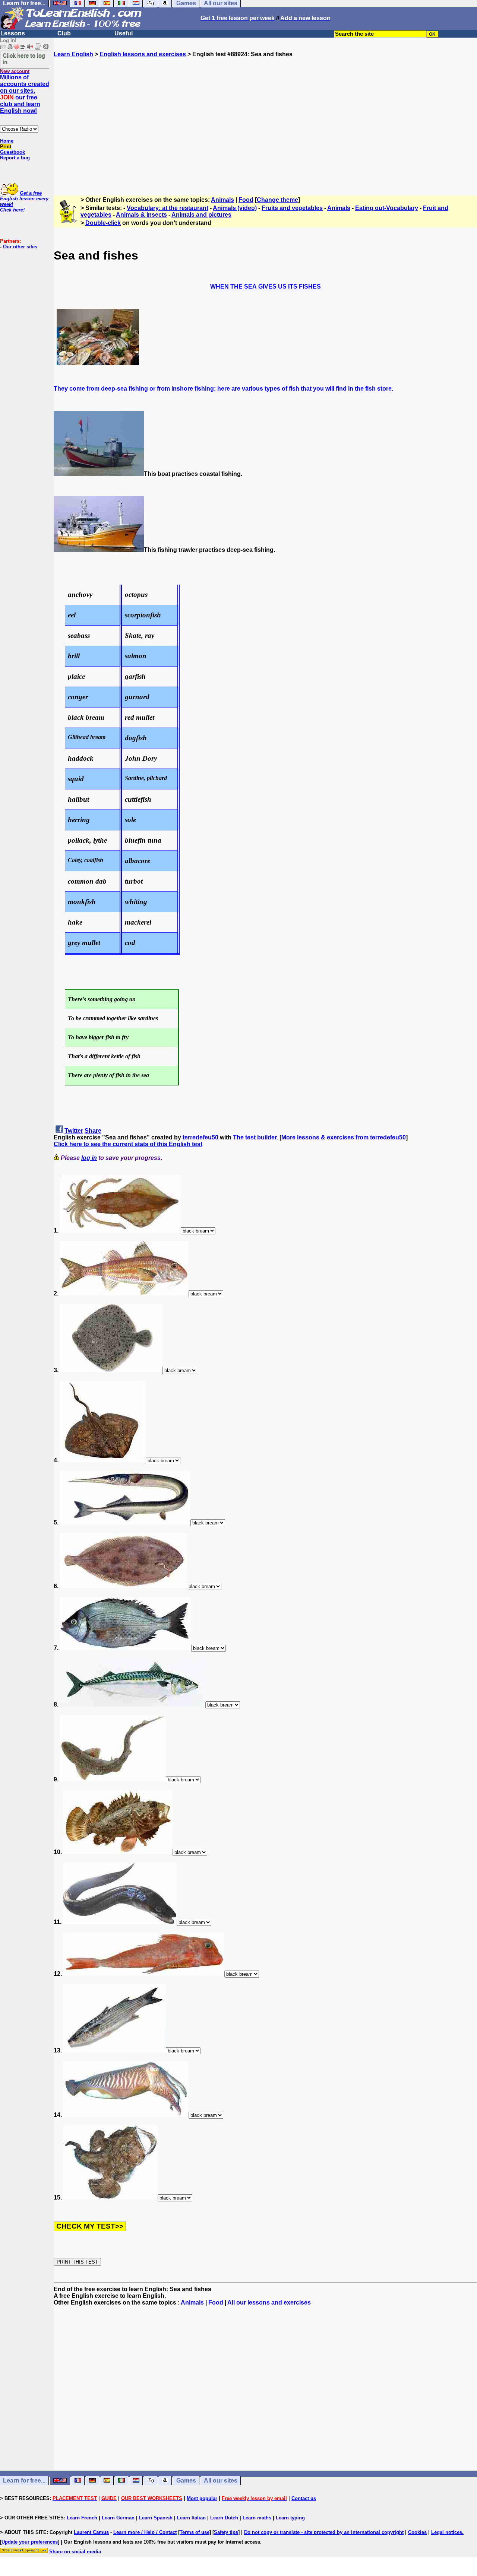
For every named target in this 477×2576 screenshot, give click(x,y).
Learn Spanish (156, 2518)
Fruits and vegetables (292, 208)
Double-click (103, 223)
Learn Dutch (224, 2518)
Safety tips (226, 2532)
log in (89, 1158)
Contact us (304, 2498)
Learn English (73, 54)
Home (7, 141)
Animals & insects (141, 215)
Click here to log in (24, 58)
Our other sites (20, 247)
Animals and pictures (201, 215)
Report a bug (15, 158)
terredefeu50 (200, 1137)
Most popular (202, 2498)
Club (64, 33)
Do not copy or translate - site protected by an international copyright (324, 2532)
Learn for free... (24, 2480)
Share (93, 1131)
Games (186, 2480)
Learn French (82, 2518)
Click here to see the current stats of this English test (128, 1144)
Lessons (13, 33)
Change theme (277, 200)
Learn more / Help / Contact (145, 2532)
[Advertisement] (265, 123)
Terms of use (195, 2532)
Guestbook (12, 152)
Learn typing (290, 2518)
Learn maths (257, 2518)
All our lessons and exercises (269, 2303)
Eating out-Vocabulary (387, 208)
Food (246, 200)
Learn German (118, 2518)
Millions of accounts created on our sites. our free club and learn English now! (25, 94)
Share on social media (75, 2552)
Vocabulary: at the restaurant (168, 208)
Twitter (74, 1131)
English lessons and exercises (143, 54)
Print (6, 147)
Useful (124, 33)
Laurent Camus (91, 2532)
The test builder (255, 1137)
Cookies (417, 2532)
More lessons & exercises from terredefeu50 (344, 1137)
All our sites (221, 2480)
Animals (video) (235, 208)
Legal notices (447, 2532)
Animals (222, 200)
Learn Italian (191, 2518)
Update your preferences (30, 2542)
